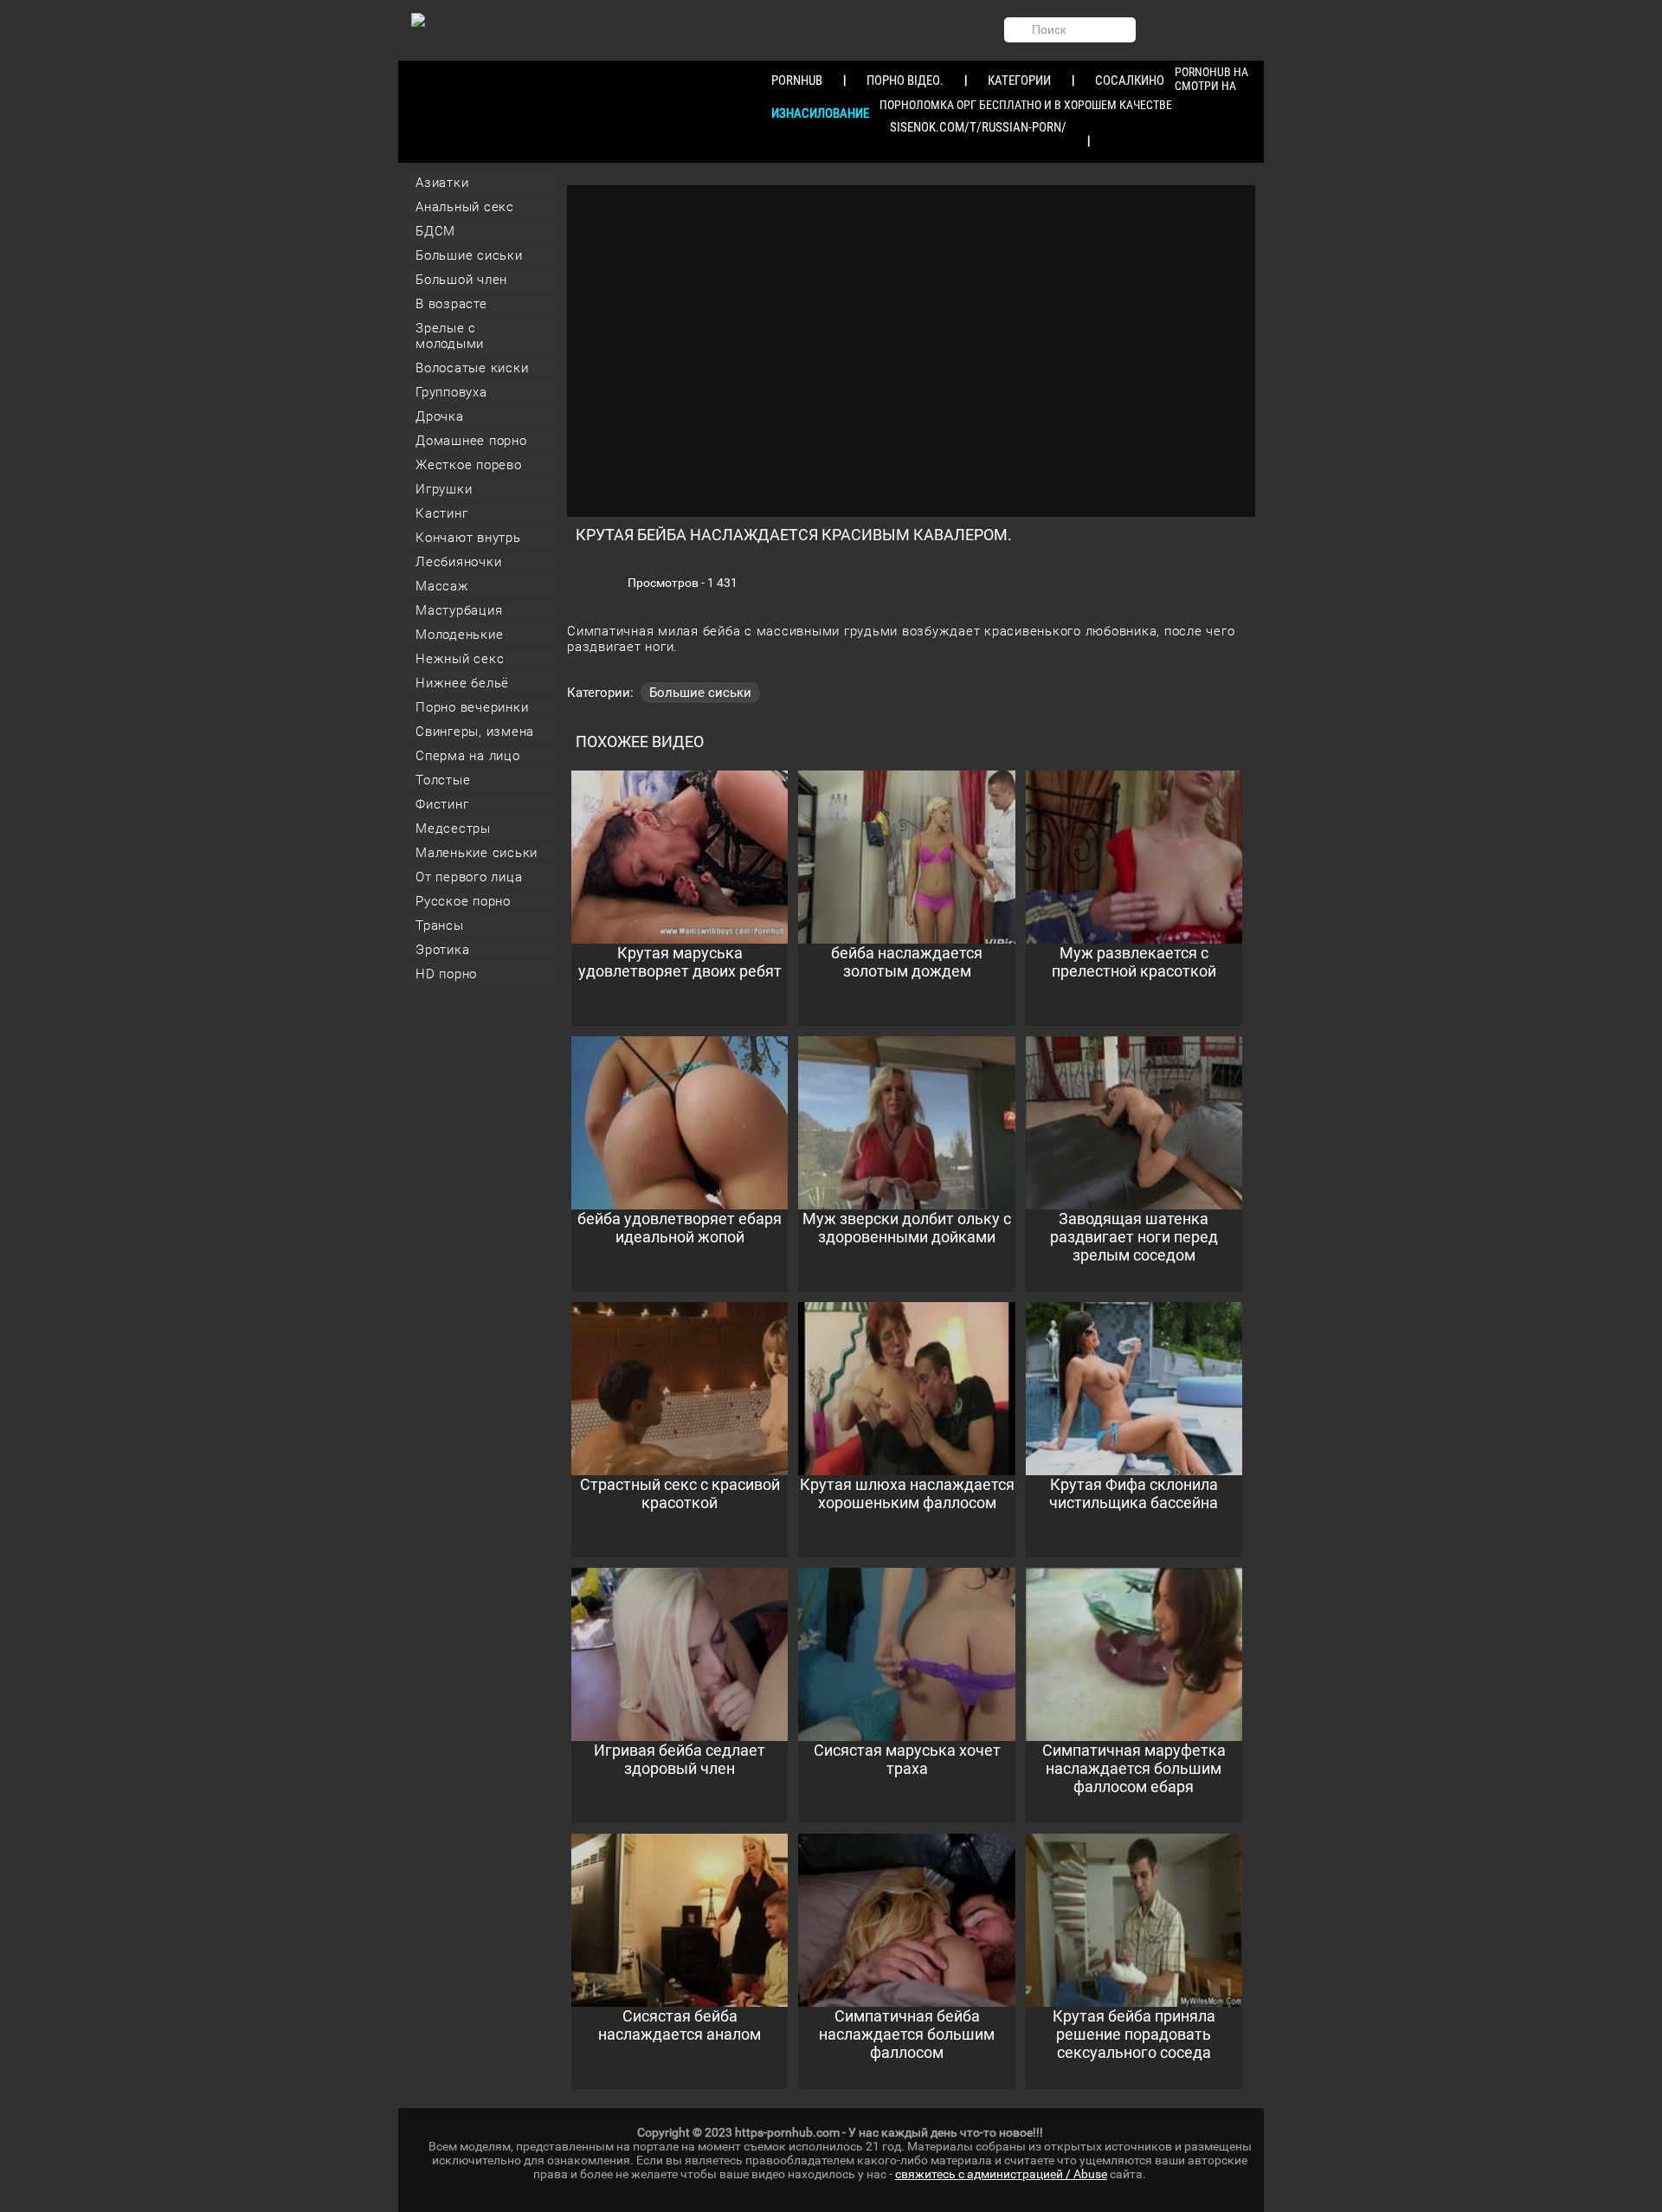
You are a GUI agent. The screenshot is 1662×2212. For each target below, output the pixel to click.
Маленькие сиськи (477, 853)
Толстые (443, 780)
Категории (1019, 81)
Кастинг (441, 513)
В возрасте (451, 304)
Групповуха (451, 392)
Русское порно (463, 901)
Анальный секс (465, 207)
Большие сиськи (469, 255)
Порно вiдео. (905, 81)
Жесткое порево (469, 465)
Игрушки (444, 489)
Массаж (442, 586)
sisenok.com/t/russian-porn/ (978, 127)
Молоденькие (459, 635)
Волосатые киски (472, 368)
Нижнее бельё (462, 683)
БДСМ (435, 231)
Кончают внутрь (468, 538)
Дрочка (440, 416)
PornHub (797, 81)
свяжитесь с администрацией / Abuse (1001, 2174)
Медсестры (453, 829)
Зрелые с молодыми (450, 336)
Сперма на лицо (468, 756)
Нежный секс (460, 659)
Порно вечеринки (472, 707)
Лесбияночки (458, 562)
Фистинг (442, 804)
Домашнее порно (471, 441)
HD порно (446, 974)
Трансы (440, 925)
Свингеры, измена (475, 732)
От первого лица (469, 877)
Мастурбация (459, 610)
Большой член (461, 280)
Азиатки (442, 183)
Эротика (442, 950)
